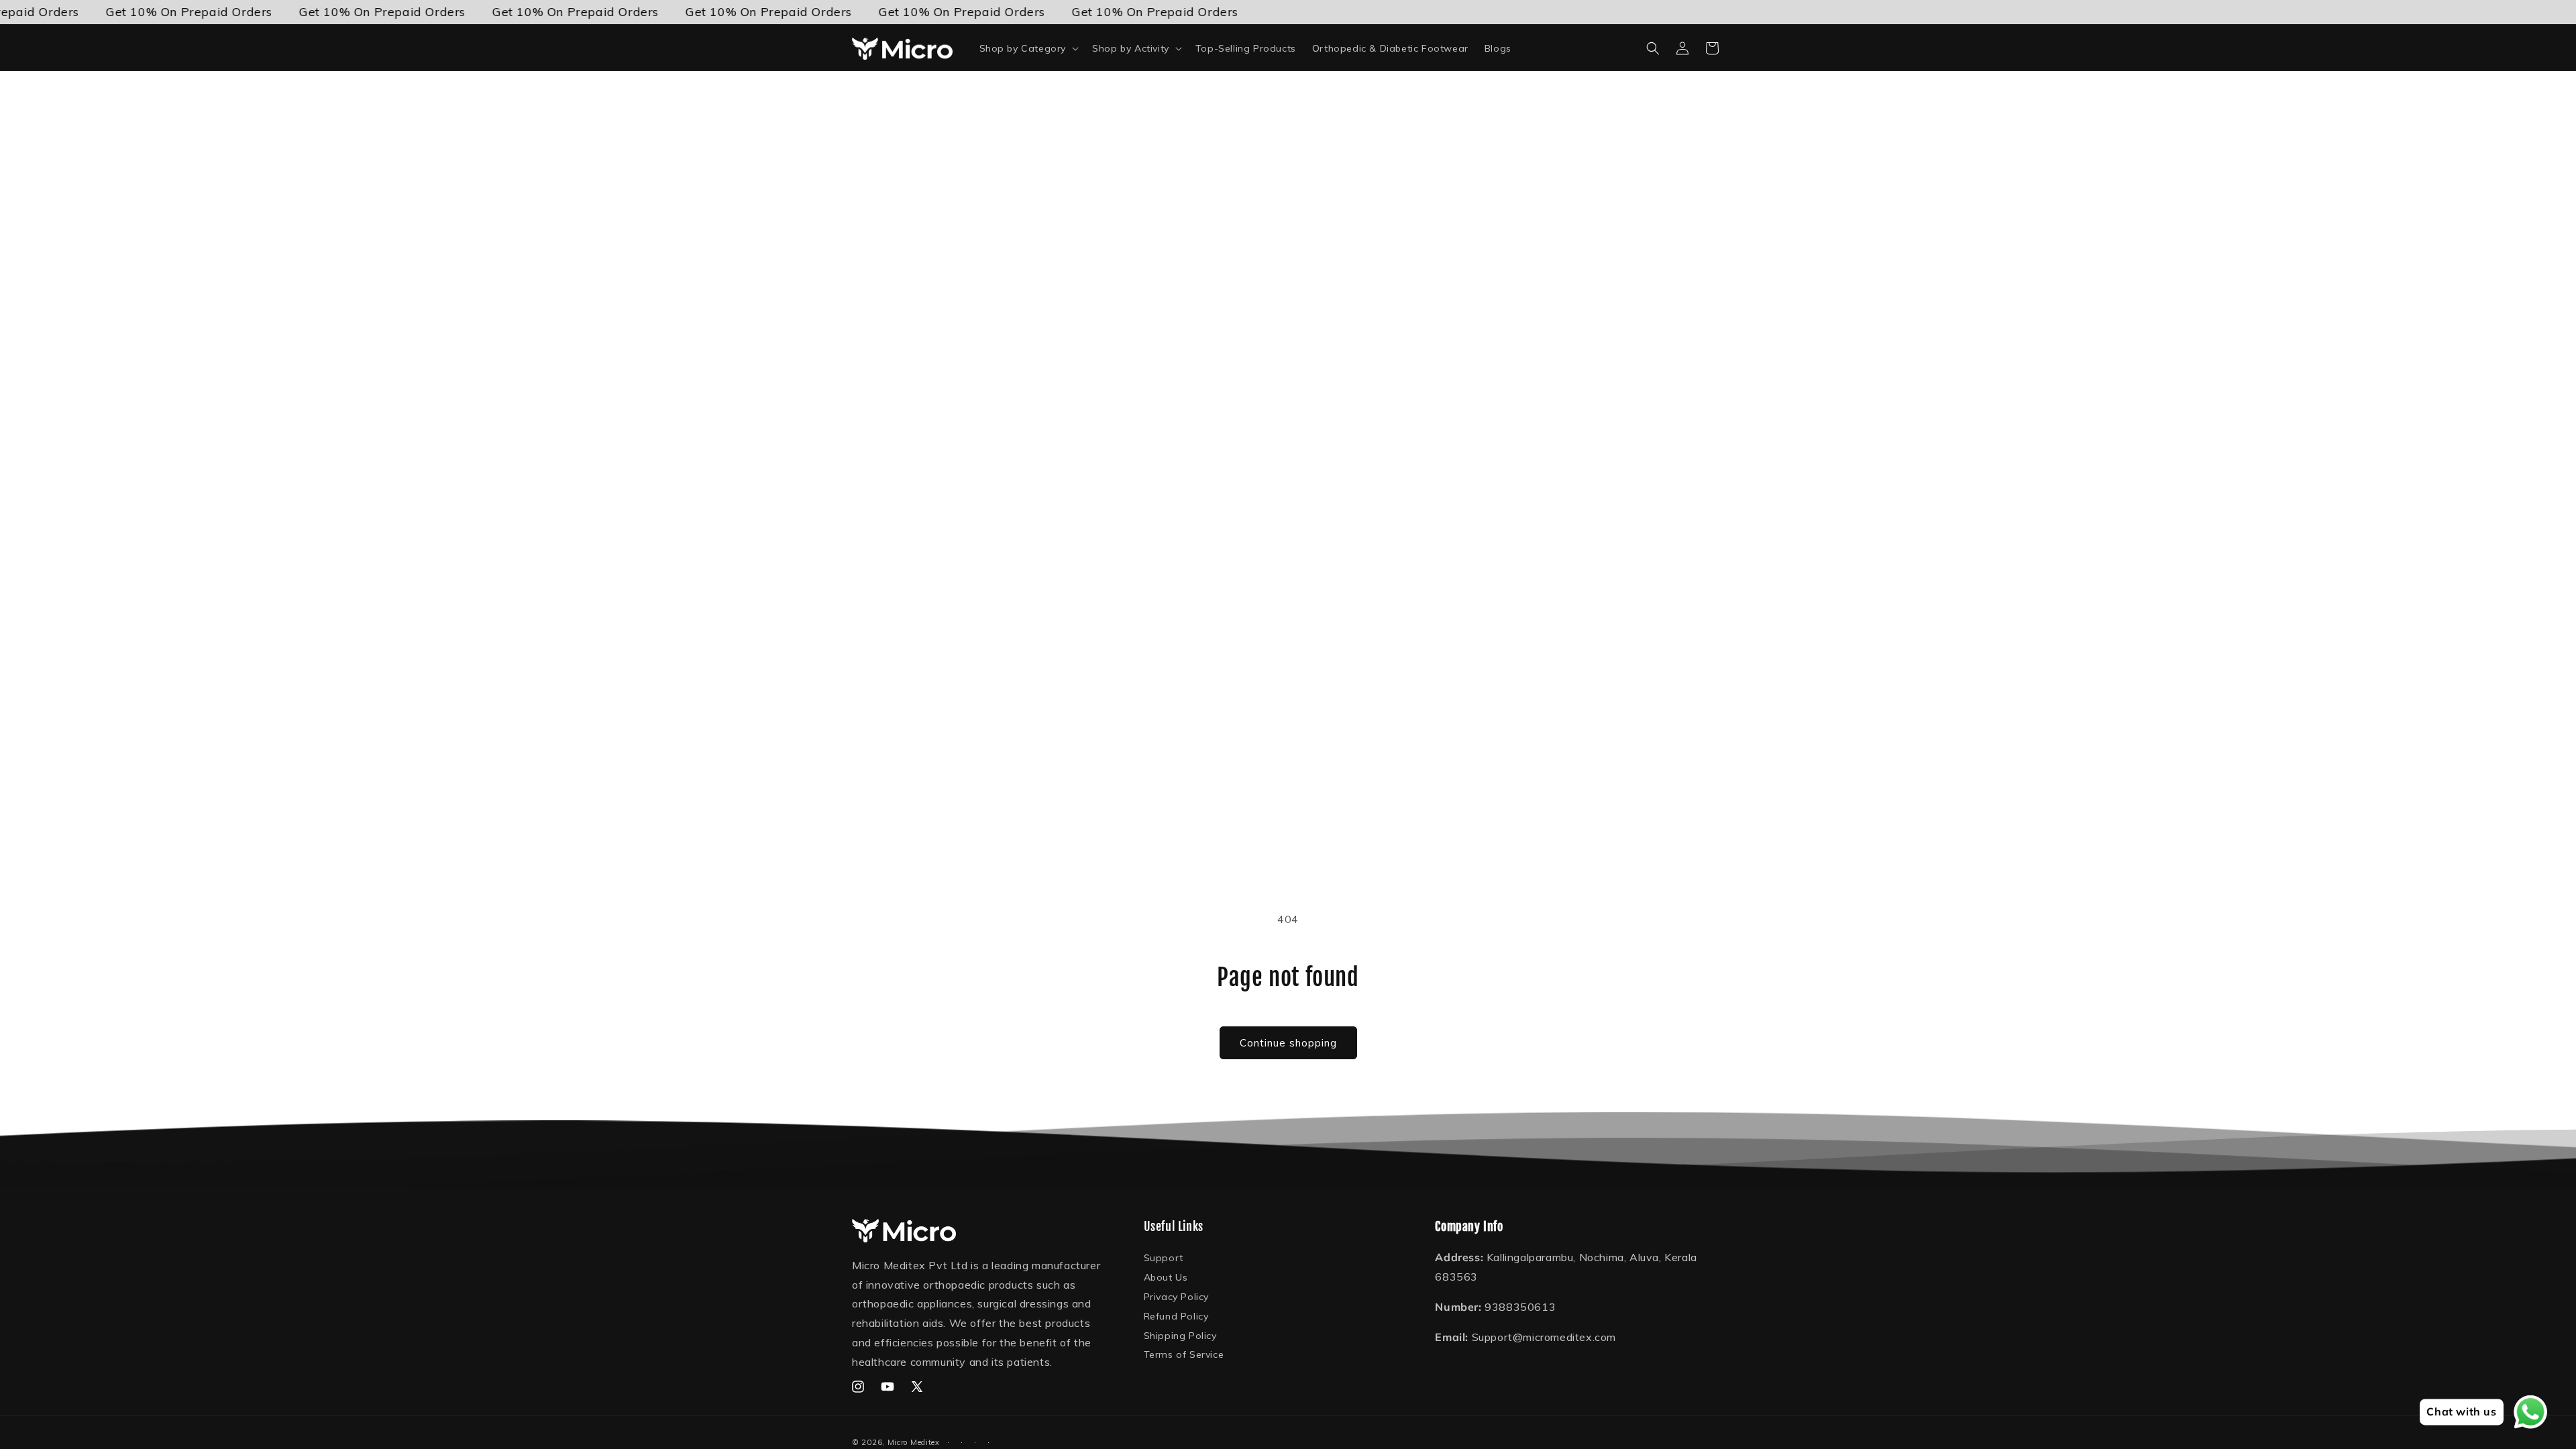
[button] (1028, 48)
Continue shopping (1288, 1043)
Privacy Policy (1176, 1297)
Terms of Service (1184, 1354)
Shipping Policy (1180, 1336)
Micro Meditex (914, 1442)
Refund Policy (1176, 1316)
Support (1164, 1258)
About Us (1166, 1277)
